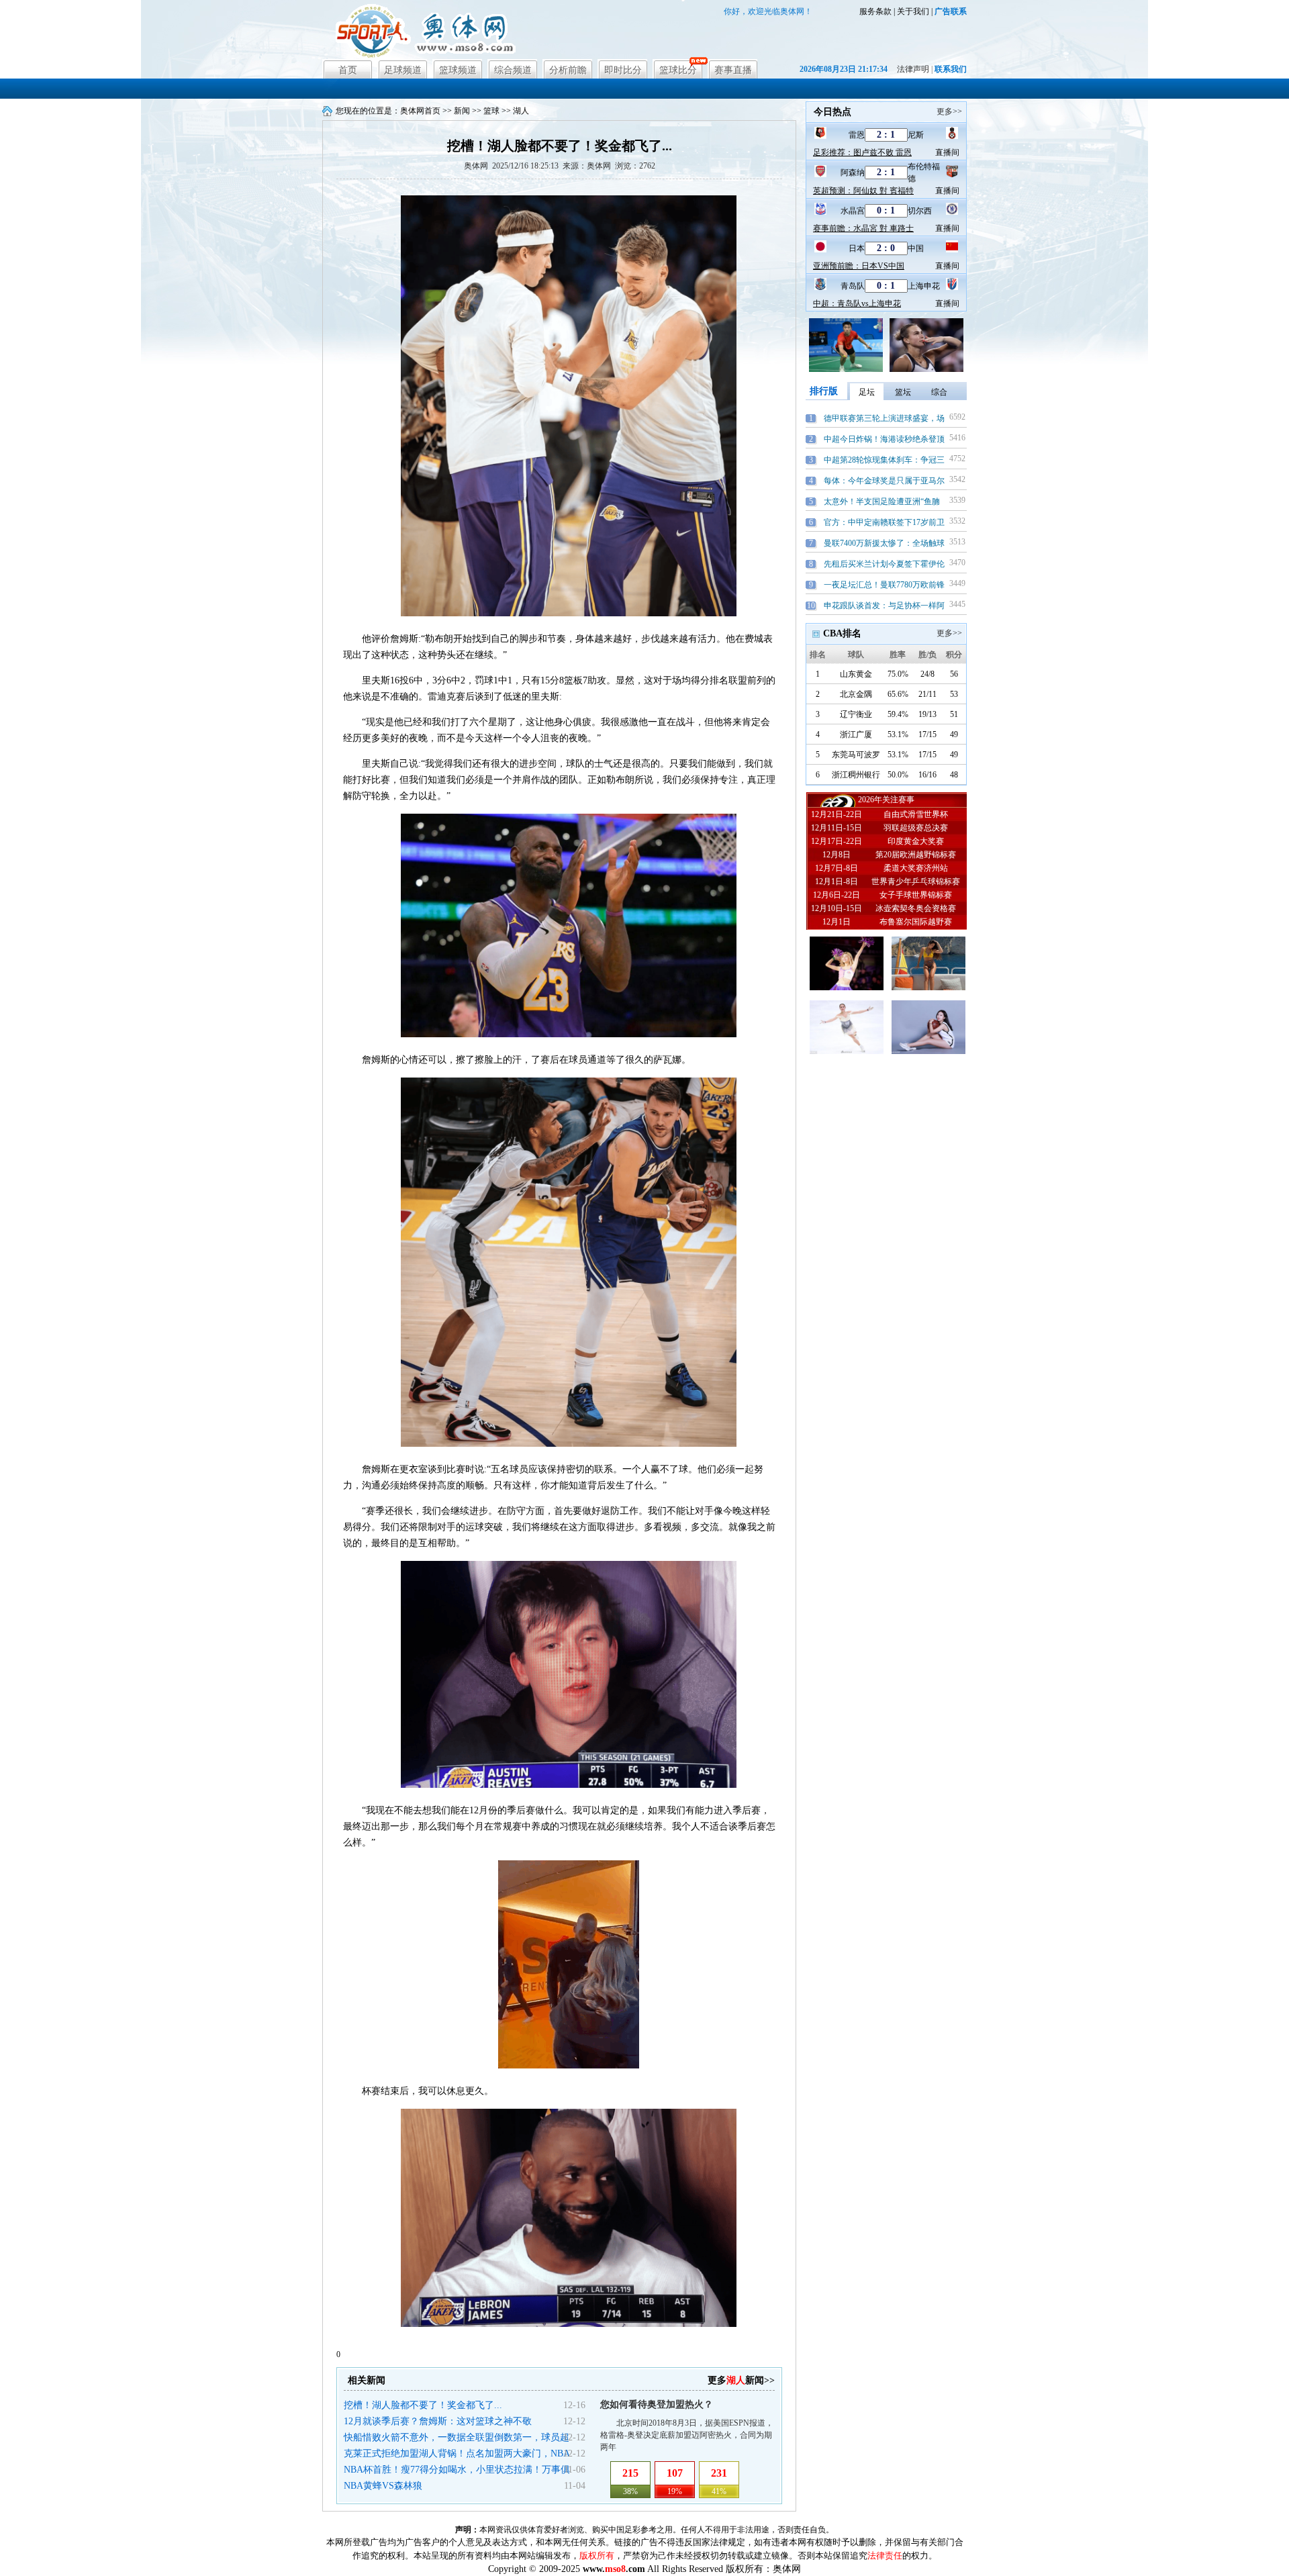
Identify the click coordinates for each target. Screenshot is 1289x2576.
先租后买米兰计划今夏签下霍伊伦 (884, 564)
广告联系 (951, 11)
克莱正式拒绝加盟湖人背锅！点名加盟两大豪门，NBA (457, 2453)
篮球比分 (678, 70)
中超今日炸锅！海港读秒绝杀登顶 (884, 439)
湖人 (521, 111)
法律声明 (913, 69)
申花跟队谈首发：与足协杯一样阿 (884, 606)
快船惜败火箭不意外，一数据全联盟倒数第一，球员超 (457, 2437)
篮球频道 (458, 70)
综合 (939, 392)
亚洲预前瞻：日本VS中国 (859, 266)
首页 (348, 70)
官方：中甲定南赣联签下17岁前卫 (884, 522)
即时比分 (623, 70)
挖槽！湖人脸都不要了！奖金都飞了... (423, 2405)
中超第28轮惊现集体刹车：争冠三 (884, 460)
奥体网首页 (420, 111)
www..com (614, 2569)
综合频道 (513, 70)
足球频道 (403, 70)
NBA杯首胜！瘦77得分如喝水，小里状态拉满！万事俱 (457, 2470)
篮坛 (903, 392)
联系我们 (951, 69)
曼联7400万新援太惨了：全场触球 (884, 543)
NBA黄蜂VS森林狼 (383, 2486)
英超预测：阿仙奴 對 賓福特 (863, 191)
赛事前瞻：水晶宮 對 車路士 (863, 228)
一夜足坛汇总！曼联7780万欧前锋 (884, 585)
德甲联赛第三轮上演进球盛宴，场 (884, 418)
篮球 (491, 111)
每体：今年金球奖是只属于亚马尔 (884, 481)
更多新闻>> (741, 2380)
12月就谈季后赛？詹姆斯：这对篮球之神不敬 (438, 2421)
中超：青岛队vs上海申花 (857, 303)
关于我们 (913, 11)
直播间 (947, 152)
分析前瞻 (568, 70)
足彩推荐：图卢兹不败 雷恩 (862, 152)
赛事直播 (733, 70)
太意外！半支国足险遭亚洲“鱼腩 (882, 502)
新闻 (462, 111)
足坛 (867, 392)
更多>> (949, 111)
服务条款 (875, 11)
